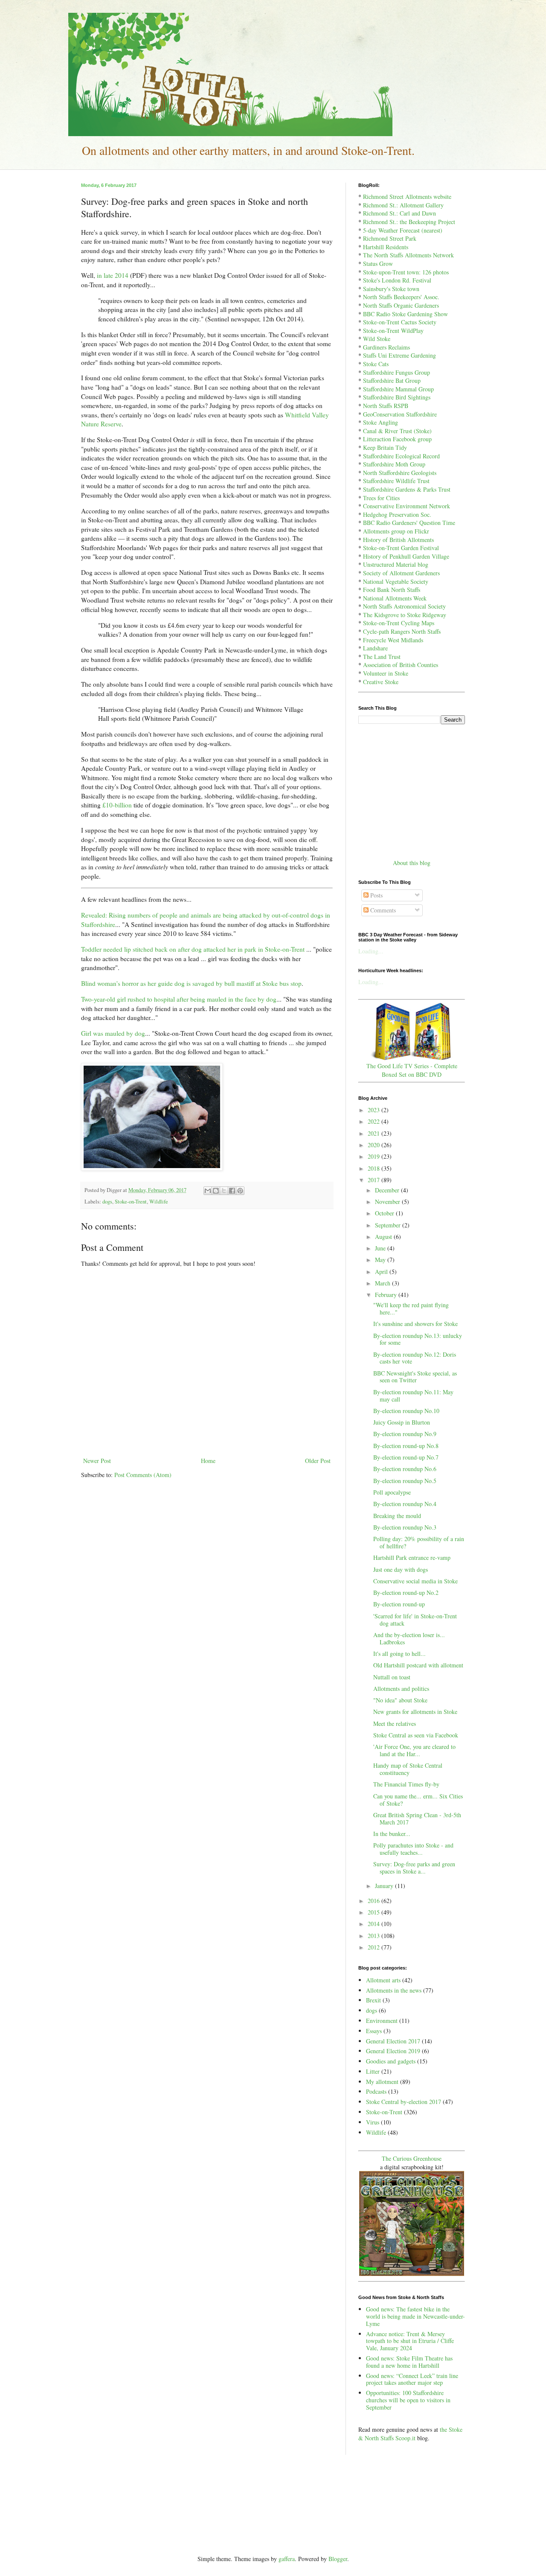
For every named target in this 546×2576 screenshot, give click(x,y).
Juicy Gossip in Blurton (402, 1422)
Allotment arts (383, 1980)
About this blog (412, 863)
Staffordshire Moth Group (394, 464)
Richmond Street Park (390, 238)
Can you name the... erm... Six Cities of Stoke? (418, 1800)
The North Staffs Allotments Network (408, 255)
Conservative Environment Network (407, 506)
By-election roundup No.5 (405, 1481)
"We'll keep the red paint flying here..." (411, 1308)
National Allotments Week (395, 598)
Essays (374, 2031)
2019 (375, 1156)
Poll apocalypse (392, 1492)
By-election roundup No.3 (405, 1527)
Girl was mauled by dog (113, 1033)
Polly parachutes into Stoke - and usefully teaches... (413, 1849)
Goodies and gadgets (391, 2061)
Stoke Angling (380, 422)
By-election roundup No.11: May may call (413, 1396)
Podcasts (376, 2091)
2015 (375, 1912)
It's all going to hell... (399, 1654)
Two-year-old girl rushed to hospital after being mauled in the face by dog (179, 999)
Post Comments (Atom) (143, 1475)
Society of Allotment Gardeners (401, 573)
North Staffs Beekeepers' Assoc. (401, 297)
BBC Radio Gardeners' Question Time (409, 523)
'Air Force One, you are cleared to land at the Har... (414, 1750)
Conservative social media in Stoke (415, 1581)
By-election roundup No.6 (405, 1469)
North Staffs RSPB (386, 406)
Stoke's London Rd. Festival (397, 280)
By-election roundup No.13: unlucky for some (418, 1339)
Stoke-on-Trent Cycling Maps (399, 623)
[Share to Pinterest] (240, 1191)
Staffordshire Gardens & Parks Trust (407, 489)
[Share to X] (224, 1191)
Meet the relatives (395, 1724)
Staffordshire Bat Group (392, 380)
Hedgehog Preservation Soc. (397, 514)
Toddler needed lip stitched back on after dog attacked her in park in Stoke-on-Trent (193, 949)
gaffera (287, 2559)
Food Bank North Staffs (392, 590)
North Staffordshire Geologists (400, 473)
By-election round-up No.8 (406, 1446)
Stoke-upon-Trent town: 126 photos (406, 272)
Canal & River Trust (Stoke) (397, 431)
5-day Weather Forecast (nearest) (403, 230)
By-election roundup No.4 (405, 1504)
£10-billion (117, 805)
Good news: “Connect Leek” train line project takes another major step (412, 2379)
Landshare (375, 648)
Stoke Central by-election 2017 (404, 2102)
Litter (373, 2071)
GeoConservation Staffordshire (400, 414)
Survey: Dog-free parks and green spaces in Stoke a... (414, 1868)
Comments (382, 910)
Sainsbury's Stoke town (391, 289)
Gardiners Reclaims (386, 347)
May (381, 1260)
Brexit (373, 2000)
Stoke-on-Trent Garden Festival (401, 548)
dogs (107, 1202)
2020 (375, 1145)
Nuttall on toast (392, 1677)
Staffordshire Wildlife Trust (396, 481)
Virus (373, 2122)
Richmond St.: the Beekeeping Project (409, 222)
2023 (375, 1110)
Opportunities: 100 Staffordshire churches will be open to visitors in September (408, 2400)
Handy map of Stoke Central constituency (408, 1769)
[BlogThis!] (216, 1191)
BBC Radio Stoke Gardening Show (405, 314)
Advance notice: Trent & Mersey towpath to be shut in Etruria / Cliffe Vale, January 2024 (410, 2341)
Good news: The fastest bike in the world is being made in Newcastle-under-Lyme (415, 2316)
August (384, 1237)
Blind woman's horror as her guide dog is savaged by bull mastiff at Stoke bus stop (191, 983)
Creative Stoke (381, 682)
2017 (375, 1180)
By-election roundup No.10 (406, 1411)
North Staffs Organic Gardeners (401, 305)
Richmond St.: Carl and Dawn (399, 213)
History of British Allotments (398, 540)
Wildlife (159, 1202)
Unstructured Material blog (396, 564)
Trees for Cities (381, 498)
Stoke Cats (376, 364)
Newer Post (97, 1461)
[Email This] (208, 1191)
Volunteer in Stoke (386, 673)
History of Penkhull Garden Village (406, 556)
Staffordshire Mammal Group (398, 389)
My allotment (382, 2082)
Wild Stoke (377, 339)
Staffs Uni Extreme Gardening (399, 355)
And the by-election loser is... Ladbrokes (409, 1638)
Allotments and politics (401, 1689)
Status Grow (378, 264)
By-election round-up (399, 1604)
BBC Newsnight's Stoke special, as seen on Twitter (415, 1377)
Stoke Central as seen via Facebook (416, 1735)
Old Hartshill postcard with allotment (418, 1665)
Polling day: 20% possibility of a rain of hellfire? (419, 1542)
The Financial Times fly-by (406, 1784)
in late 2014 (113, 275)
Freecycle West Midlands (393, 640)
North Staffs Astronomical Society (404, 606)
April (382, 1272)
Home (208, 1461)
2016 (375, 1901)
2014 (375, 1924)
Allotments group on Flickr (396, 531)
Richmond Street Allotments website (407, 197)
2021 (375, 1133)
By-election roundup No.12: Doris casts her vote (415, 1358)
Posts (376, 895)
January (385, 1886)
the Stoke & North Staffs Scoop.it (410, 2434)
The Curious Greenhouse (412, 2158)
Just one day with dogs (401, 1569)
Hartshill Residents (386, 247)
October (385, 1213)
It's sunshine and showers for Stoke (415, 1324)
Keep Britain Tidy (385, 447)
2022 (375, 1121)
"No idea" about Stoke (400, 1700)
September (389, 1225)
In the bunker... (392, 1834)
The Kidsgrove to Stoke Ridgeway (405, 615)
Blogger (338, 2559)
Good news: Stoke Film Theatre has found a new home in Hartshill (409, 2362)
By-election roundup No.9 (405, 1434)
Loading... (371, 951)
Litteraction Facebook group (397, 439)
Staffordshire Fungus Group (396, 372)
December (388, 1190)
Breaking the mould (397, 1516)
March (383, 1283)
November (388, 1202)
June (381, 1248)
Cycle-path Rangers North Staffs (402, 631)
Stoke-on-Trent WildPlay (393, 331)
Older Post (318, 1461)
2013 (375, 1936)
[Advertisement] (412, 790)
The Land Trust (382, 657)
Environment (382, 2021)
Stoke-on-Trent (131, 1202)
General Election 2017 (393, 2041)
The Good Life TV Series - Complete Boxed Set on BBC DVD (412, 1070)
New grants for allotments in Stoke (415, 1712)
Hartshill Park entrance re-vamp (412, 1558)
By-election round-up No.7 (406, 1457)
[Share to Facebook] (232, 1191)
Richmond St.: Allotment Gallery (403, 205)
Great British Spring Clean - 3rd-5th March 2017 (417, 1818)
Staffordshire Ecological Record (401, 456)
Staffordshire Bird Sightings (397, 397)
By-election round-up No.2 (406, 1593)
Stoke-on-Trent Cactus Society (400, 322)
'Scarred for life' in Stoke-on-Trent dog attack (415, 1620)
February (387, 1295)
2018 (375, 1168)
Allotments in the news (394, 1990)
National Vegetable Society (396, 581)
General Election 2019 (393, 2051)
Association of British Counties (401, 665)
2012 (375, 1947)
